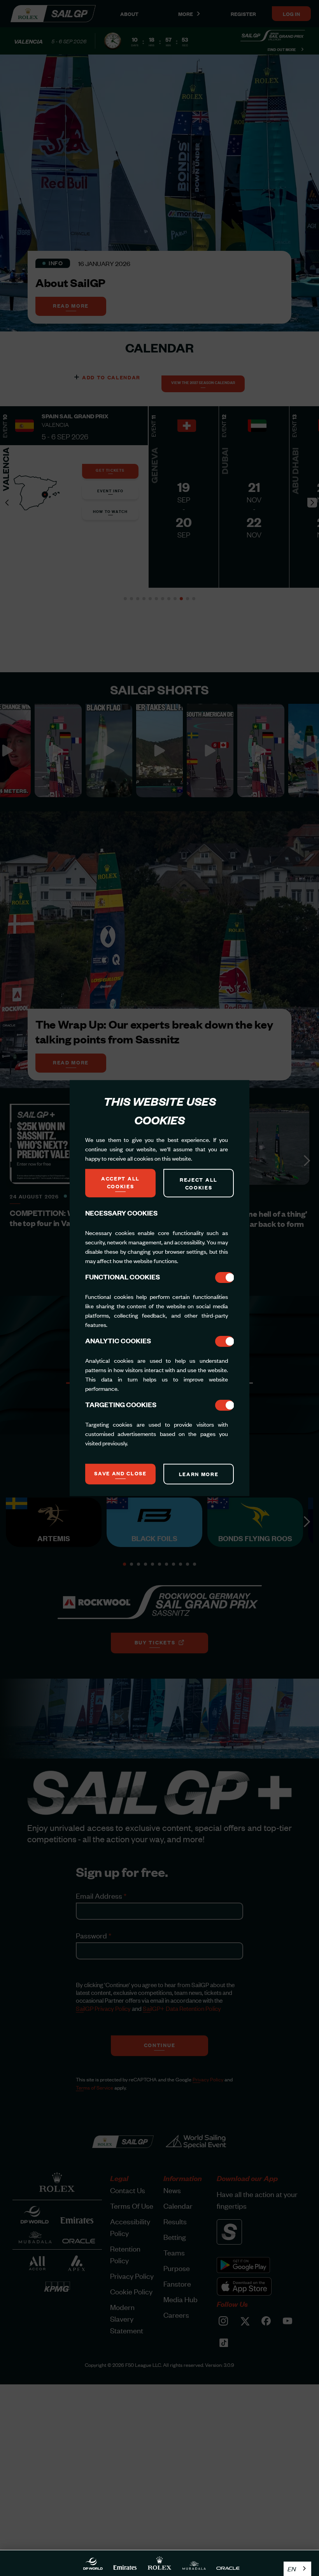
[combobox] (297, 2569)
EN (292, 2569)
